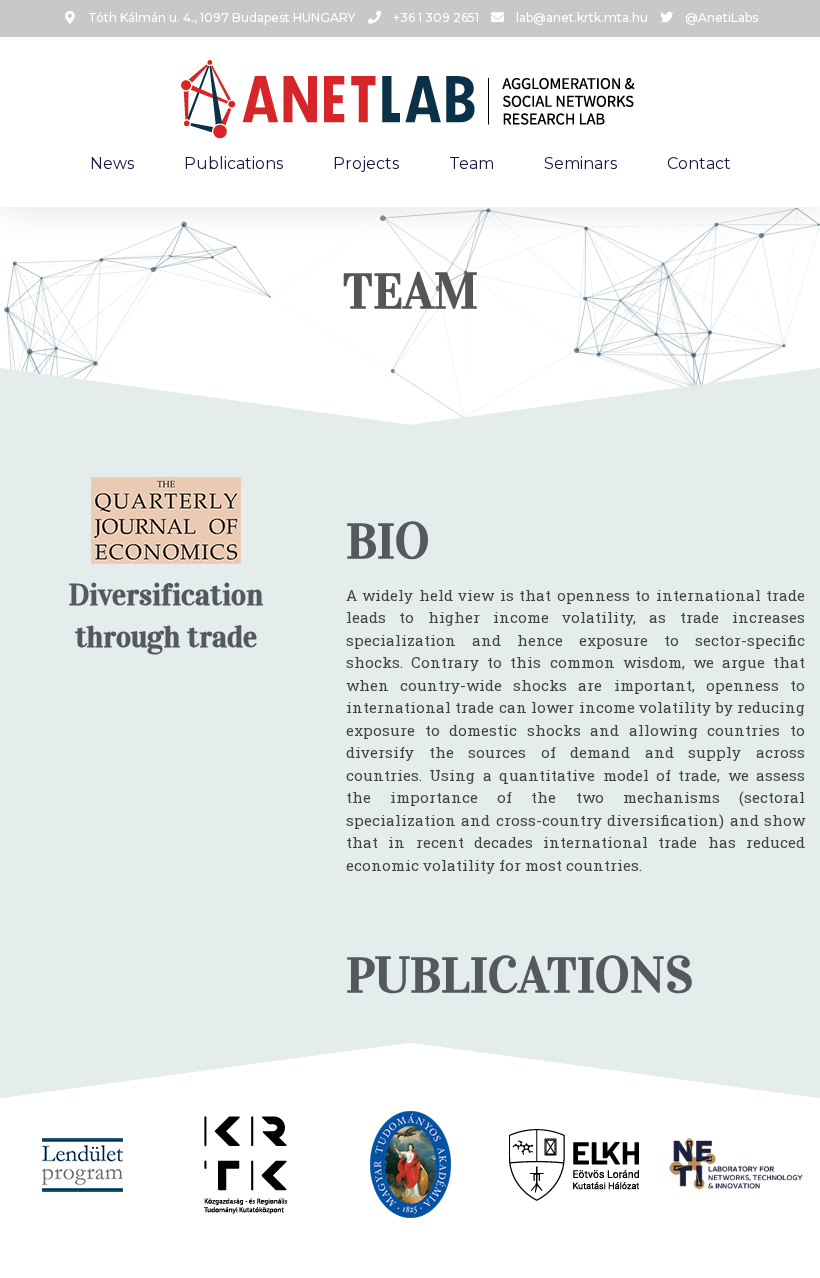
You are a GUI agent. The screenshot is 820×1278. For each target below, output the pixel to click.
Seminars (580, 163)
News (112, 163)
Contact (699, 163)
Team (471, 163)
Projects (366, 163)
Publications (233, 163)
